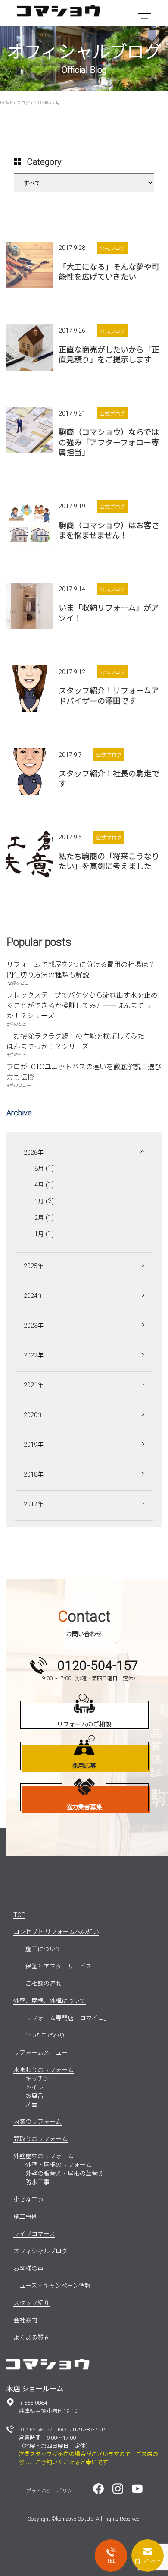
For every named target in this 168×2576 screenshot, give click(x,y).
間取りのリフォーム (40, 2139)
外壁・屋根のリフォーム (59, 2165)
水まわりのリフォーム (44, 2070)
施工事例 (25, 2217)
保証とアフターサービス (59, 1966)
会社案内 (25, 2320)
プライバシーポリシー (52, 2491)
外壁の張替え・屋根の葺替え (65, 2173)
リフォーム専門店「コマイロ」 (68, 2018)
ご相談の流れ (44, 1984)
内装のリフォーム (37, 2122)
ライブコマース (34, 2234)
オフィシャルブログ (40, 2251)
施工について (44, 1949)
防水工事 (37, 2182)
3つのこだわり (45, 2035)
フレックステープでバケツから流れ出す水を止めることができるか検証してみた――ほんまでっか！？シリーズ (82, 1006)
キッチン (37, 2078)
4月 (39, 1185)
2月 (39, 1218)
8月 (39, 1168)
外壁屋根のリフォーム (44, 2156)
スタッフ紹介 (31, 2303)
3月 (39, 1201)
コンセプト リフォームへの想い (56, 1932)
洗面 (31, 2104)
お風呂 (34, 2096)
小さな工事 (28, 2199)
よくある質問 (31, 2337)
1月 (39, 1234)
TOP (19, 1915)
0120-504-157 (35, 2430)
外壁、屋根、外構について (50, 2001)
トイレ (34, 2087)
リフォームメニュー (40, 2053)
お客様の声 (28, 2268)
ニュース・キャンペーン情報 (52, 2286)
